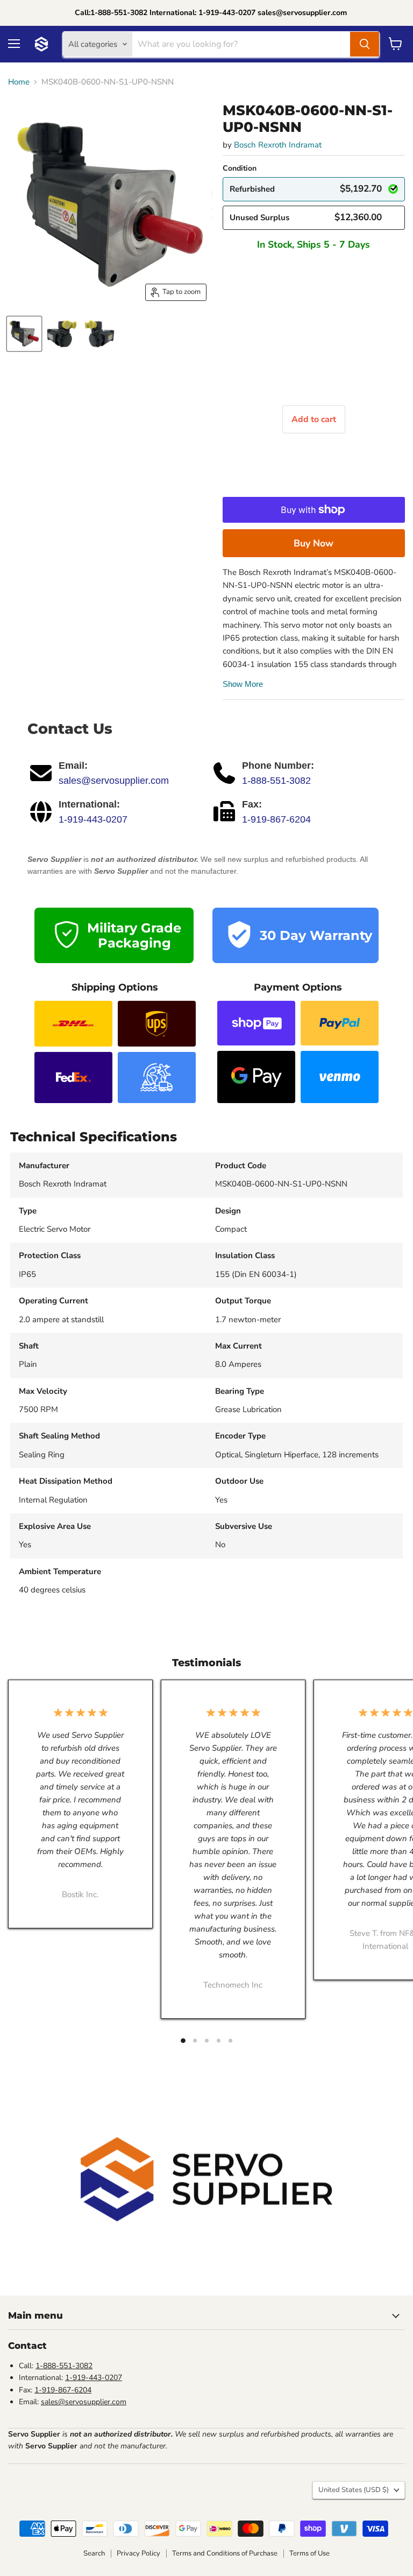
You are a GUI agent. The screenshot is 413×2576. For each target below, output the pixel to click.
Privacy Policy (138, 2553)
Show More (243, 684)
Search (94, 2553)
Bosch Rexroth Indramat (278, 145)
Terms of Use (309, 2553)
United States (354, 2490)
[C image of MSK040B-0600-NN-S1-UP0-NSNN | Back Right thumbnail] (99, 334)
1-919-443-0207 (93, 819)
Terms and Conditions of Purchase (225, 2553)
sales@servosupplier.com (114, 781)
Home (19, 82)
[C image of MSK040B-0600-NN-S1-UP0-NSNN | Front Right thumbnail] (24, 334)
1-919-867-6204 (276, 819)
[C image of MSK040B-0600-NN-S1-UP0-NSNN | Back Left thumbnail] (62, 334)
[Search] (365, 44)
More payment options (314, 543)
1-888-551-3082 (276, 781)
